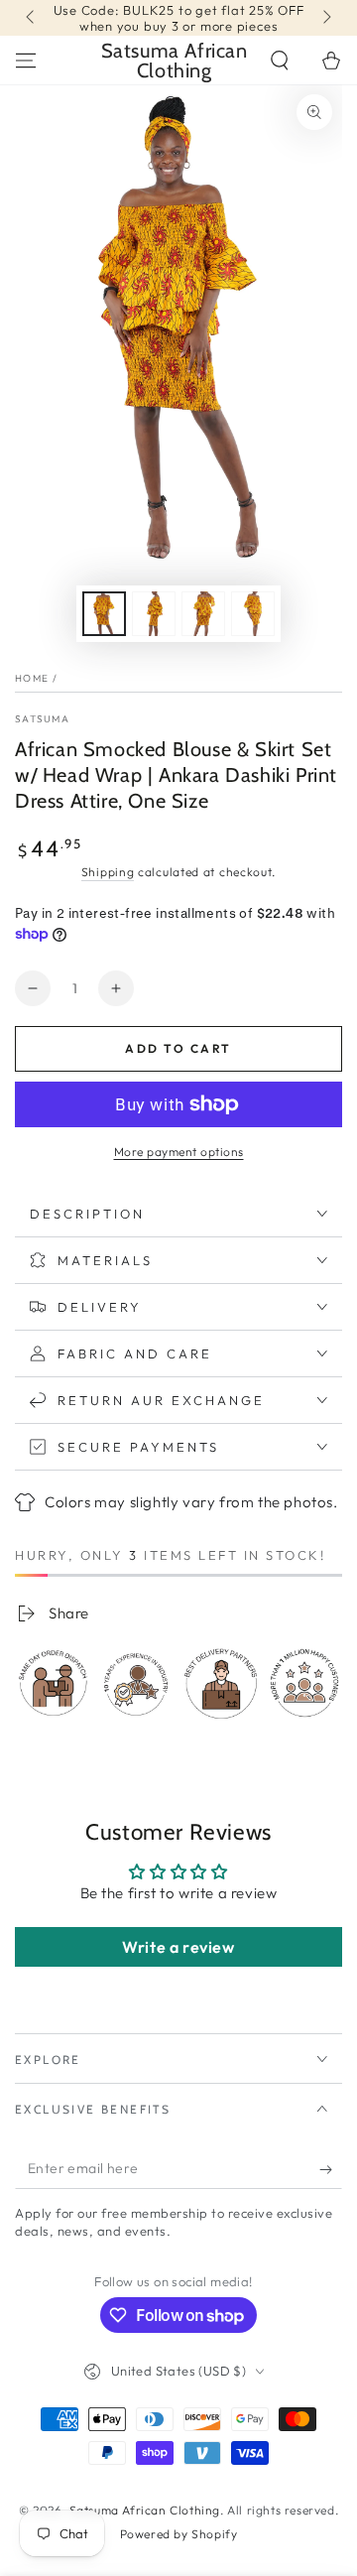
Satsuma (42, 719)
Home (32, 678)
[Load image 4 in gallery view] (253, 614)
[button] (280, 61)
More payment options (179, 1152)
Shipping (108, 872)
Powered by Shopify (179, 2534)
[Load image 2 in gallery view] (154, 614)
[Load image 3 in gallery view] (203, 614)
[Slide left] (32, 18)
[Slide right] (325, 18)
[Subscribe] (331, 2169)
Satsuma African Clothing (145, 2510)
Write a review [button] (178, 1947)
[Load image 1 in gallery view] (104, 614)
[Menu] (26, 61)
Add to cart (178, 1048)
